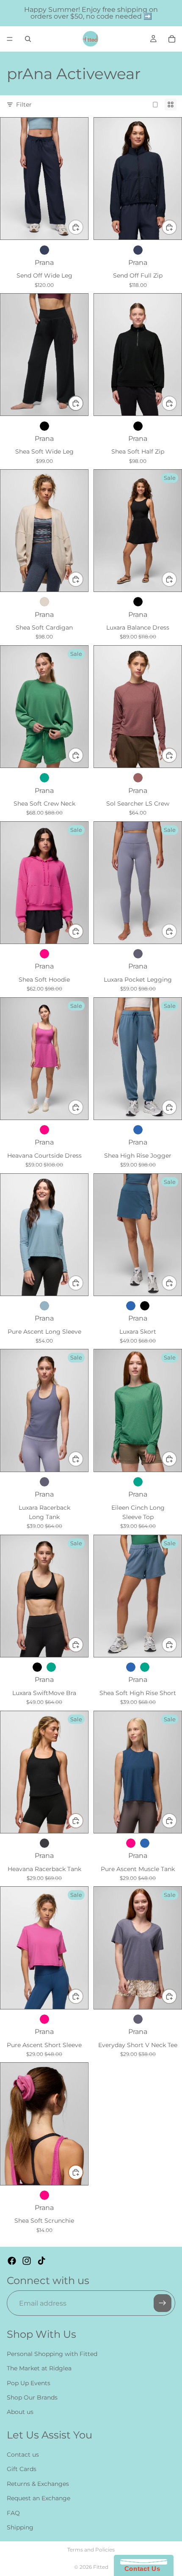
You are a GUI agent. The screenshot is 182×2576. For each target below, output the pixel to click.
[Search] (28, 39)
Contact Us (140, 2569)
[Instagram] (27, 2261)
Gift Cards (22, 2469)
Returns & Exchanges (38, 2484)
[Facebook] (12, 2261)
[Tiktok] (41, 2261)
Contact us (23, 2455)
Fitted (101, 2567)
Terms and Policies (91, 2550)
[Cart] (172, 39)
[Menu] (10, 39)
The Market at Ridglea (39, 2369)
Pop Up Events (29, 2383)
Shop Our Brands (32, 2397)
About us (20, 2412)
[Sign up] (163, 2304)
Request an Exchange (39, 2499)
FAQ (13, 2513)
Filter (24, 105)
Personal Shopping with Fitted (52, 2354)
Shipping (20, 2527)
